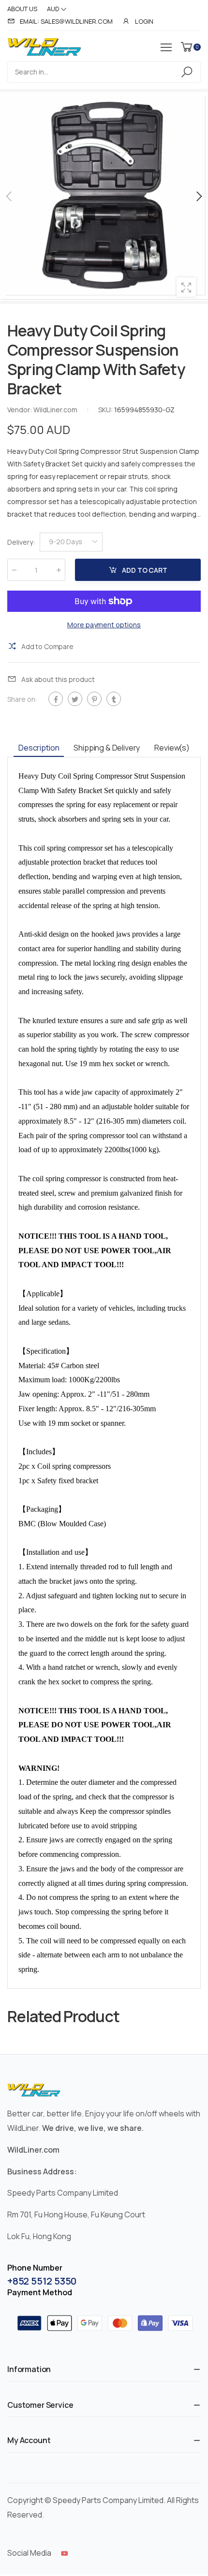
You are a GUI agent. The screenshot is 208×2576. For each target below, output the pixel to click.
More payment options (104, 625)
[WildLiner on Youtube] (65, 2553)
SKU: (106, 410)
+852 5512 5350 (42, 2281)
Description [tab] (39, 748)
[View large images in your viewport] (186, 287)
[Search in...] (188, 72)
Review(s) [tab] (172, 748)
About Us (22, 9)
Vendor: (20, 410)
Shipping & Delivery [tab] (107, 748)
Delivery (21, 542)
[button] (198, 196)
